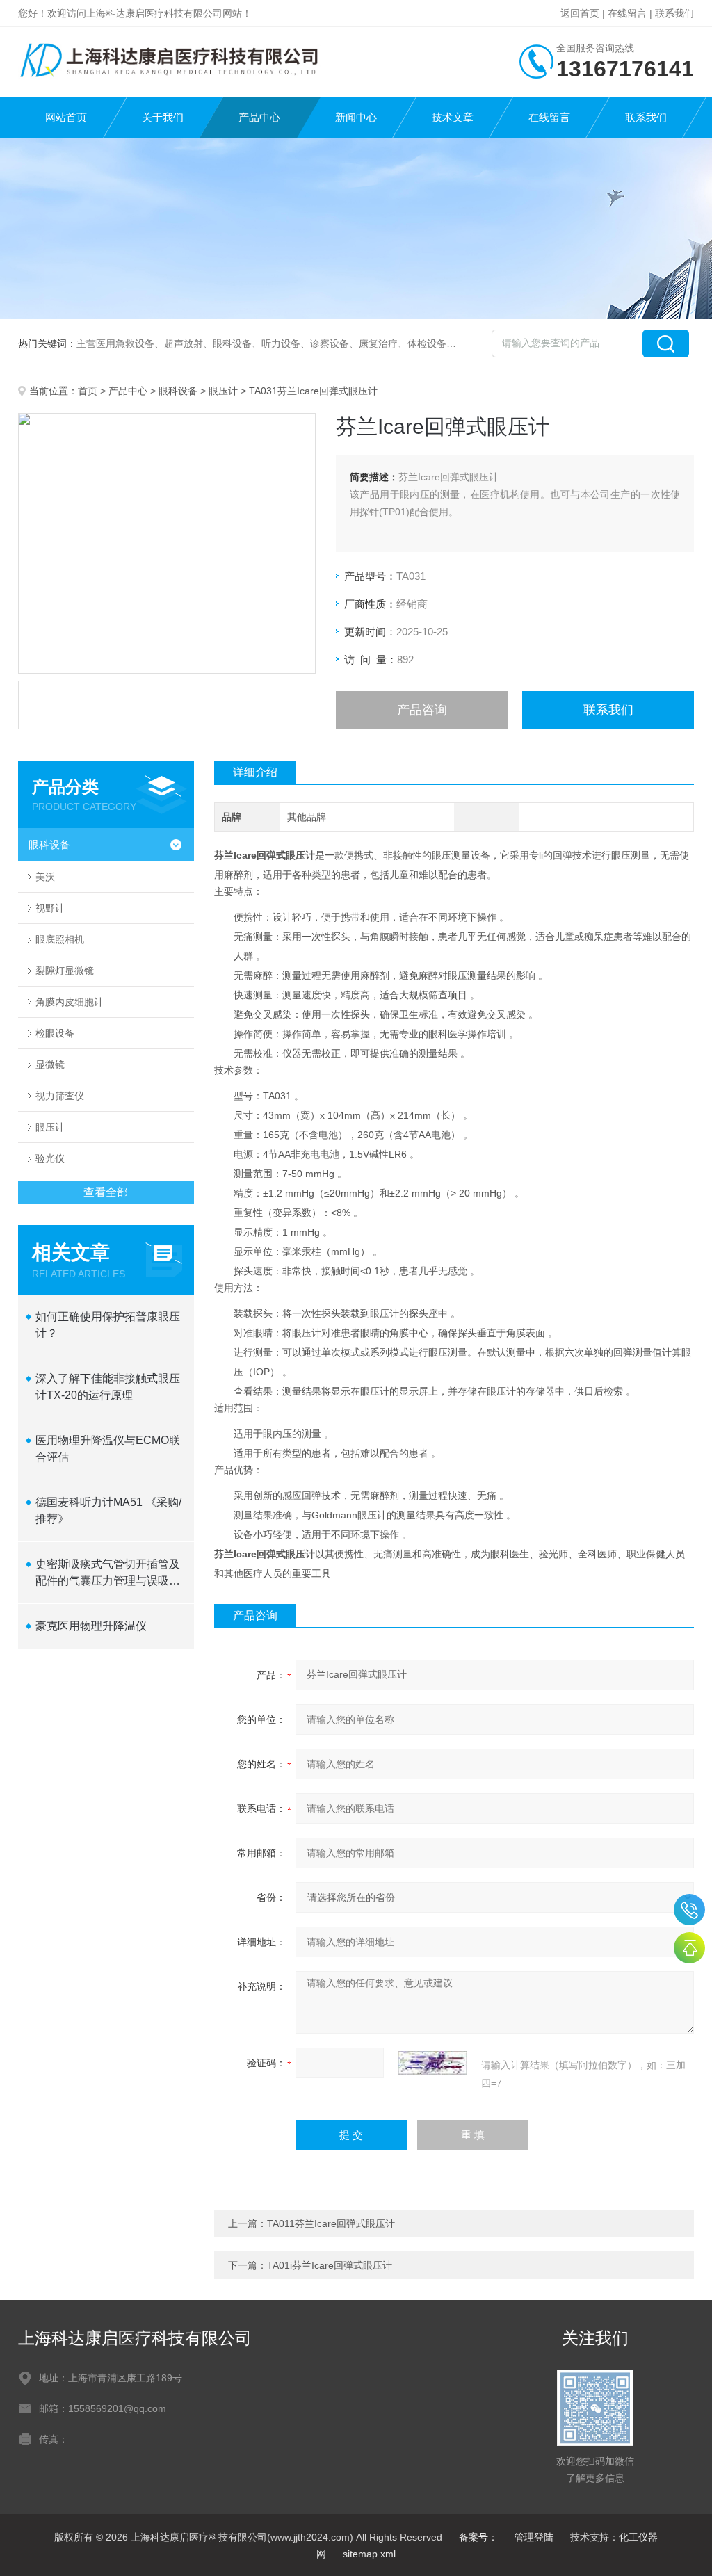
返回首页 (580, 13)
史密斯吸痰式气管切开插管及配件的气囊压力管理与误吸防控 (108, 1574)
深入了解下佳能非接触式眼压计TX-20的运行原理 (108, 1387)
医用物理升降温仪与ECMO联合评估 (108, 1449)
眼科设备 (178, 391)
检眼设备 (55, 1033)
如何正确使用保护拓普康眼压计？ (108, 1325)
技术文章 (453, 117)
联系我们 (674, 13)
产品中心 (259, 117)
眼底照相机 (60, 939)
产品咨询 (422, 710)
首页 (88, 391)
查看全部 (106, 1192)
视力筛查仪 (60, 1096)
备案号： (478, 2537)
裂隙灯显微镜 (65, 971)
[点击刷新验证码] (432, 2063)
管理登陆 (534, 2537)
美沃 (45, 877)
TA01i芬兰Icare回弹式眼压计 (330, 2265)
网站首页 (66, 117)
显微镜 (50, 1064)
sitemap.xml (369, 2554)
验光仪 (50, 1158)
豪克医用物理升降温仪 (91, 1626)
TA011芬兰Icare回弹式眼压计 (331, 2223)
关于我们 (163, 117)
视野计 (50, 908)
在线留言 (627, 13)
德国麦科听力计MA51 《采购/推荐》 (108, 1510)
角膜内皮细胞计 (70, 1002)
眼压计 (223, 391)
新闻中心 (356, 117)
